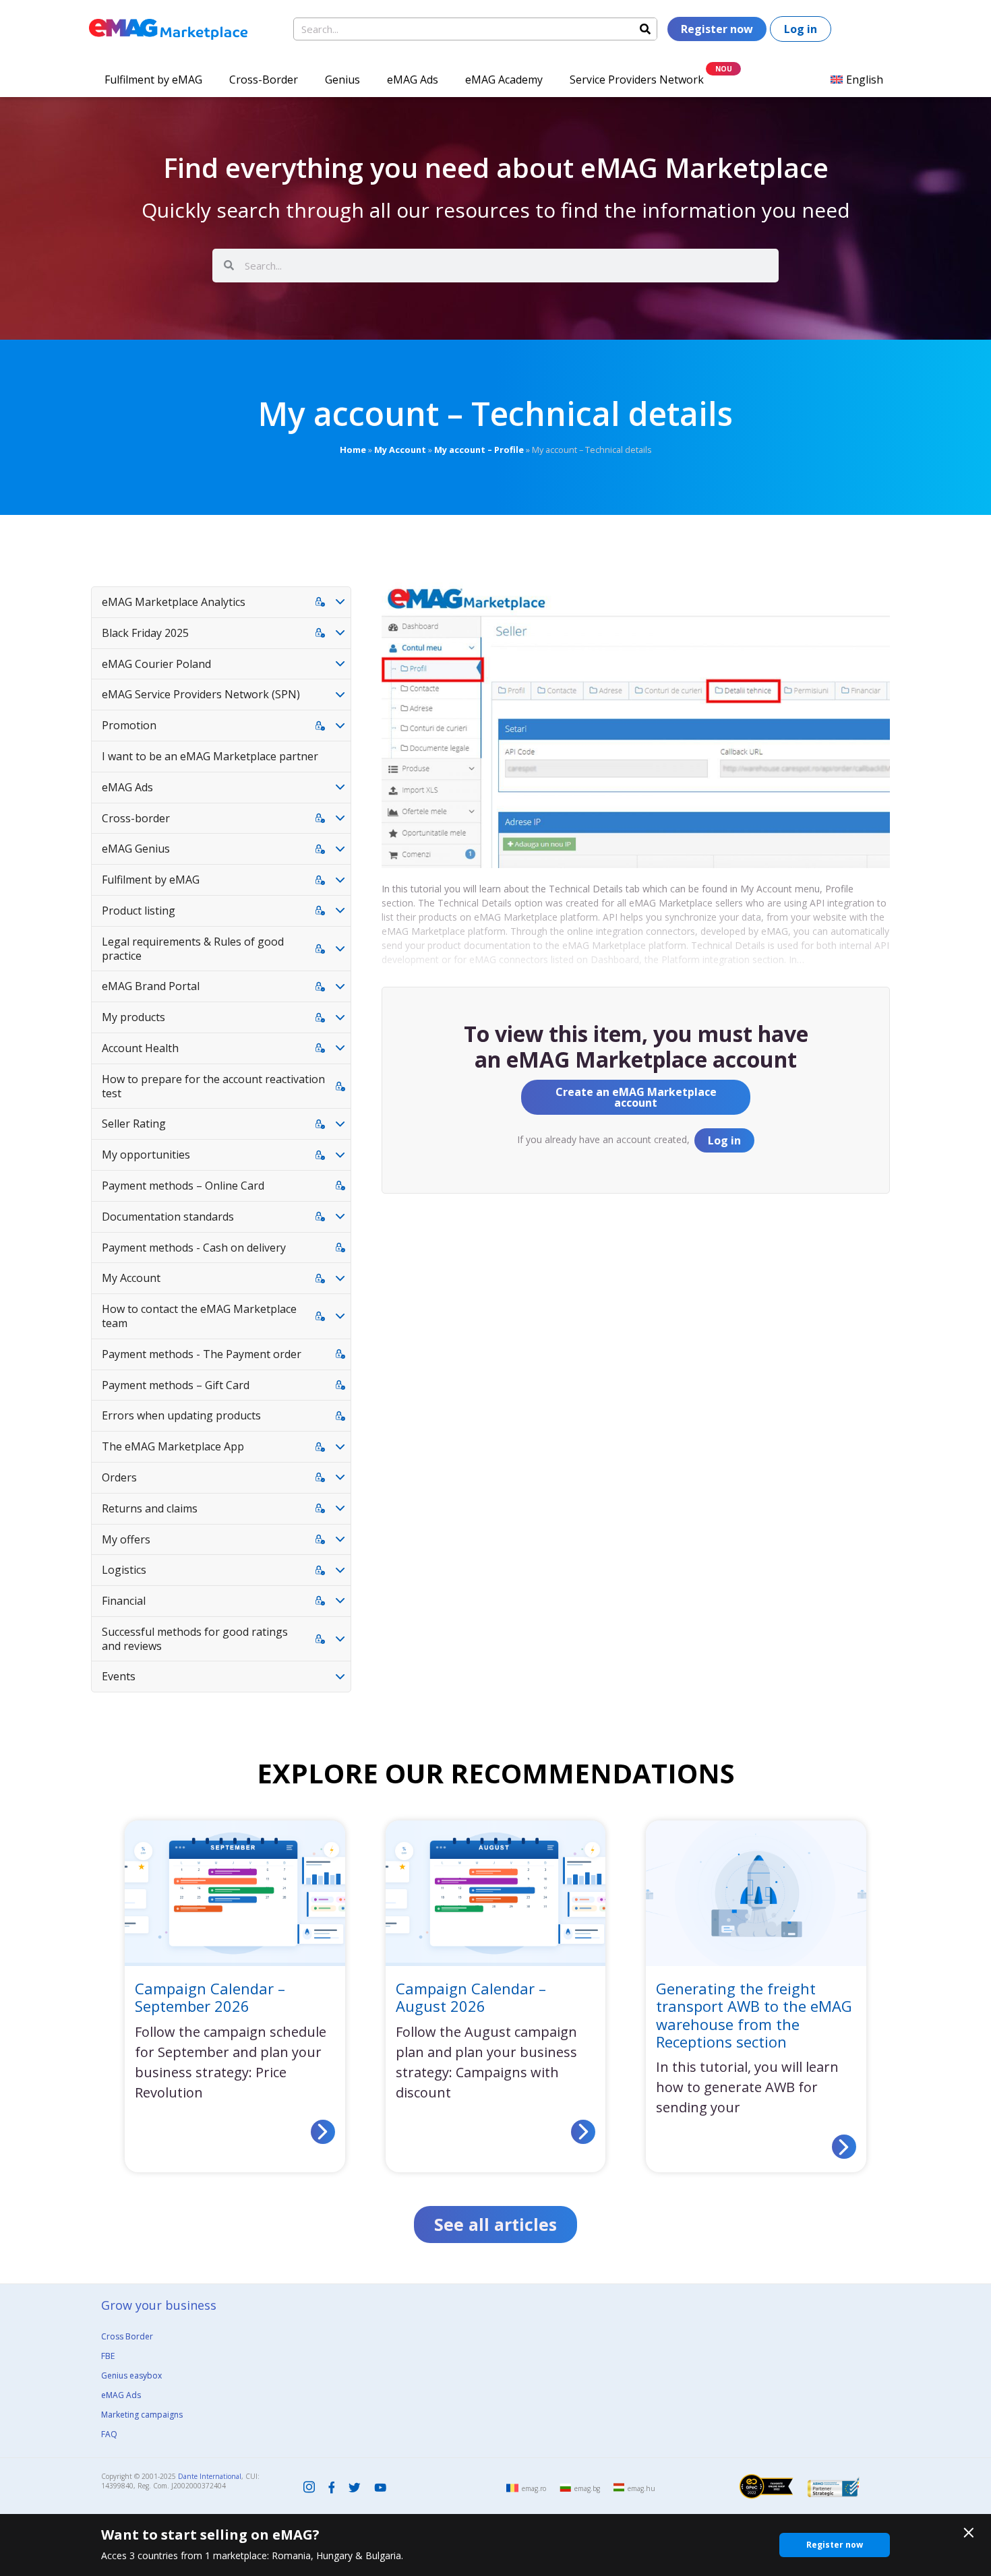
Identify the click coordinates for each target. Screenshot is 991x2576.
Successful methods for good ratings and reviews (195, 1639)
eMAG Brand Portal (151, 986)
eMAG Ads (413, 80)
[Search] (645, 29)
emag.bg (587, 2488)
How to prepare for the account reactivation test (213, 1086)
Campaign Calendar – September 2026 (210, 1997)
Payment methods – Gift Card (176, 1385)
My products (133, 1017)
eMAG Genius (136, 849)
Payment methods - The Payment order (202, 1354)
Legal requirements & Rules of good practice (193, 949)
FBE (108, 2356)
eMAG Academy (504, 80)
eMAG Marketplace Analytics (174, 602)
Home (353, 450)
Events (119, 1676)
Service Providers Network (637, 80)
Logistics (124, 1570)
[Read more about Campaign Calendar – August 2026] (583, 2132)
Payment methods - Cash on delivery (194, 1248)
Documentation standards (168, 1217)
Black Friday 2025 (145, 633)
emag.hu (641, 2488)
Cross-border (136, 818)
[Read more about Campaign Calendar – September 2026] (323, 2132)
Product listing (139, 911)
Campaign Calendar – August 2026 (471, 1997)
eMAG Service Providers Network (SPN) (201, 694)
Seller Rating (134, 1124)
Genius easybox (131, 2375)
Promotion (129, 725)
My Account (400, 450)
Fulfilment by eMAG (153, 80)
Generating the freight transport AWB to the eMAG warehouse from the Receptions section (754, 2015)
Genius (342, 80)
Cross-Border (264, 80)
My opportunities (146, 1155)
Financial (124, 1601)
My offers (126, 1539)
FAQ (109, 2434)
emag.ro (534, 2488)
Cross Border (127, 2336)
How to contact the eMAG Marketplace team (199, 1316)
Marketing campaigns (142, 2415)
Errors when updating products (181, 1415)
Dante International (210, 2476)
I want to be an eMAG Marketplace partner (210, 756)
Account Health (140, 1048)
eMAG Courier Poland (156, 664)
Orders (119, 1477)
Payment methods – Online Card (183, 1186)
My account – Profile (479, 450)
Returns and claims (150, 1508)
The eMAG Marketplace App (173, 1446)
